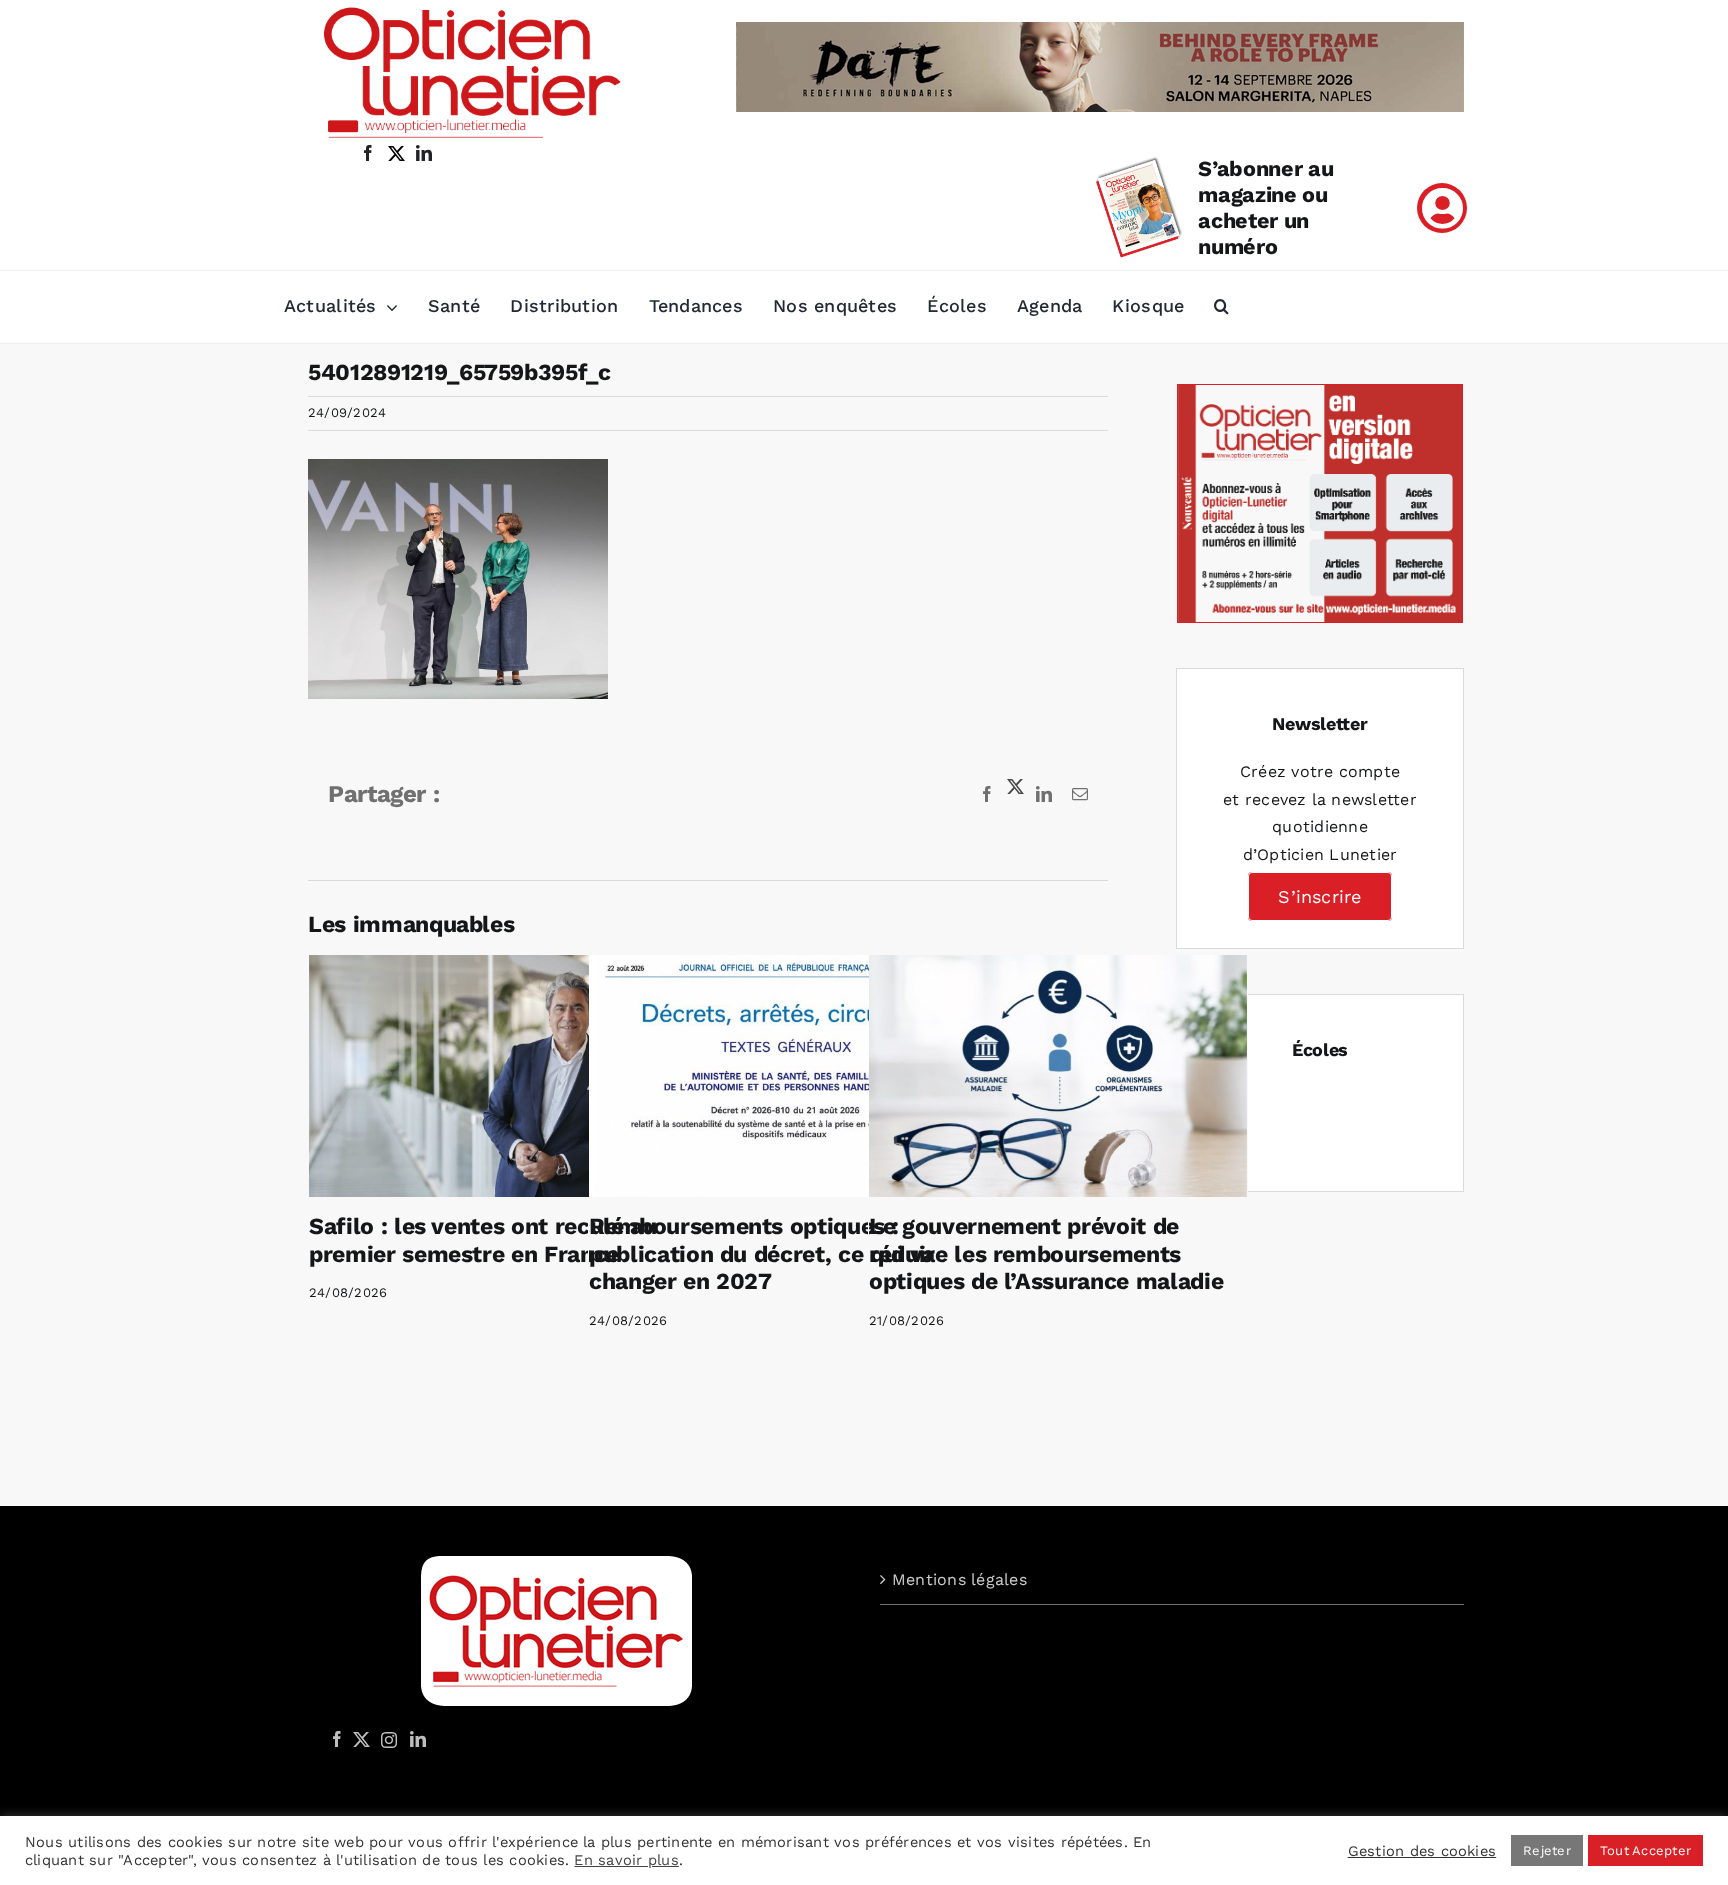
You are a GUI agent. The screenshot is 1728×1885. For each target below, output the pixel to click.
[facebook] (368, 153)
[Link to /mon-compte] (1442, 208)
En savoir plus (626, 1860)
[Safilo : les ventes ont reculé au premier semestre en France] (498, 1076)
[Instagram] (386, 1739)
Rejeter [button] (1547, 1850)
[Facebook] (337, 1739)
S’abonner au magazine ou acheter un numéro (1265, 207)
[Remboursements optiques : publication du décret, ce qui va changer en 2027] (778, 1076)
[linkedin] (424, 153)
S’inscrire (1319, 896)
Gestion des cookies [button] (1422, 1851)
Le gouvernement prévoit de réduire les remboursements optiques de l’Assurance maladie (1046, 1254)
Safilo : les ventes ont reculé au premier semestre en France (483, 1240)
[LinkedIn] (418, 1739)
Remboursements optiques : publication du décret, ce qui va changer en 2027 (762, 1254)
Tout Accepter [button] (1645, 1850)
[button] (1221, 307)
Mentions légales (959, 1579)
